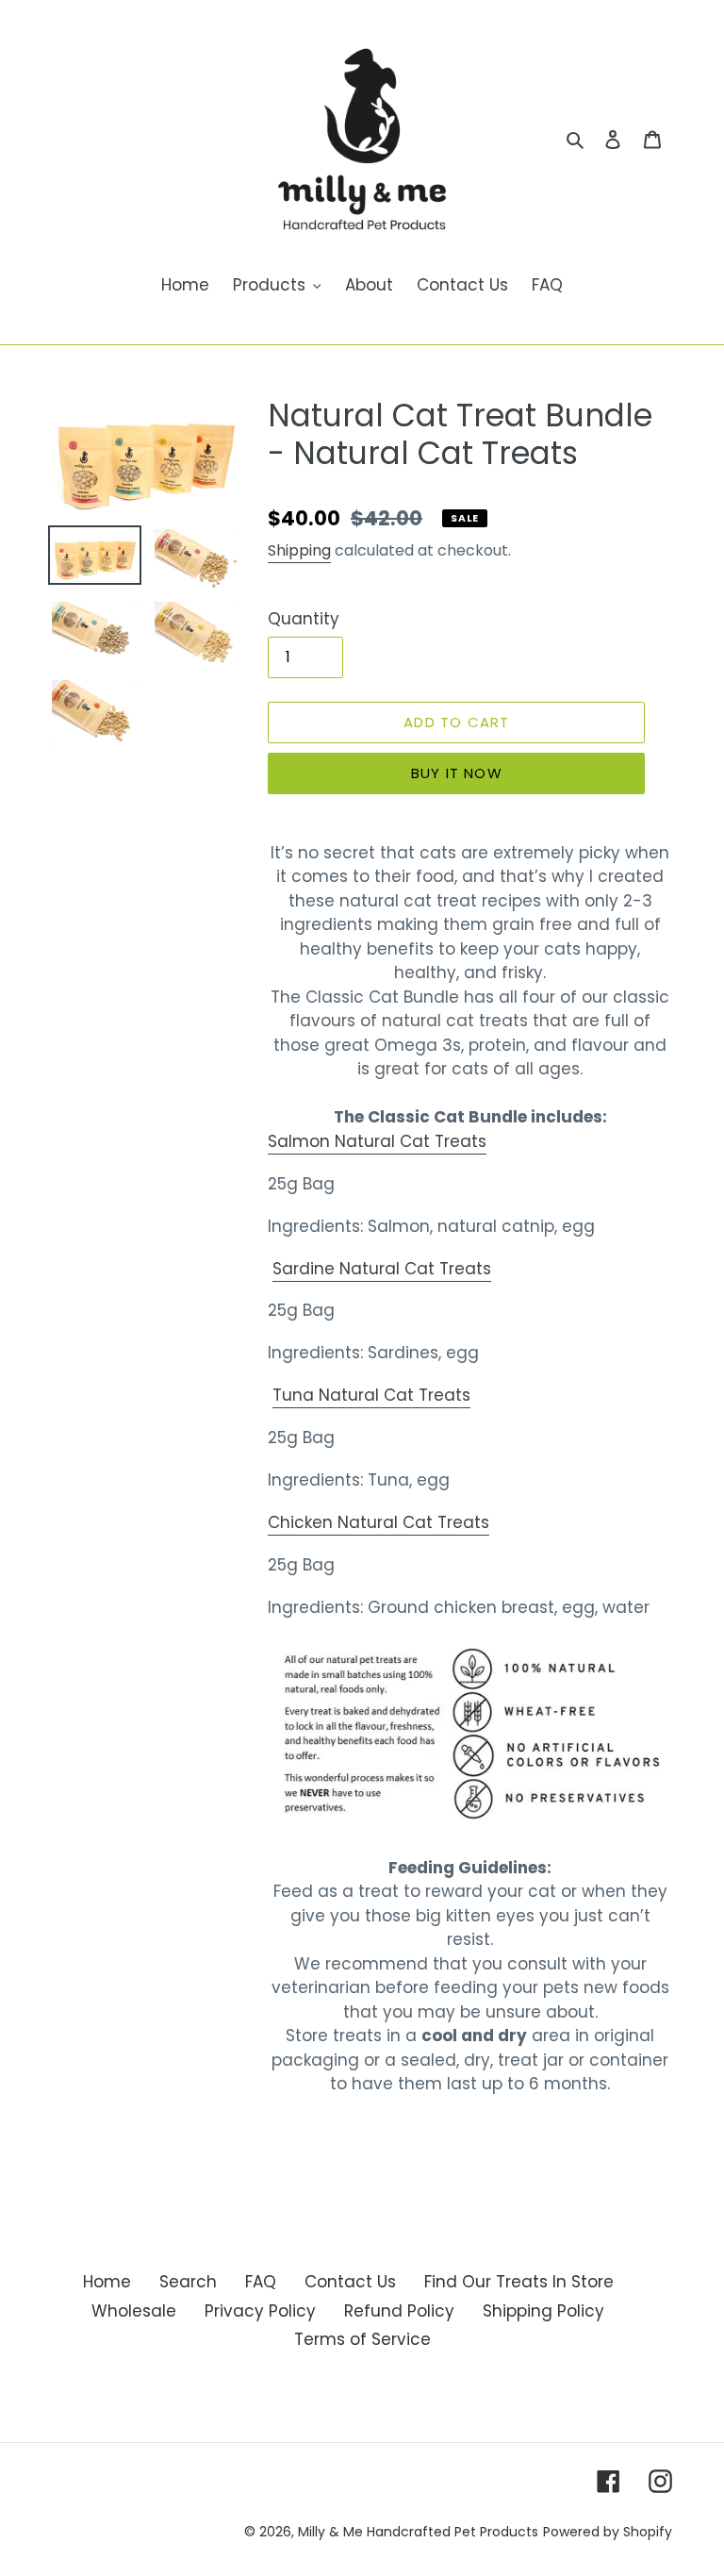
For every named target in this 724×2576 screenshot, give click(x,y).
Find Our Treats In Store (519, 2282)
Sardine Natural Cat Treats (382, 1269)
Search (188, 2282)
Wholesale (134, 2311)
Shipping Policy (543, 2311)
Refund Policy (399, 2311)
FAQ (261, 2282)
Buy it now (457, 773)
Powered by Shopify (608, 2532)
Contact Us (350, 2282)
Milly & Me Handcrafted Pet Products (418, 2532)
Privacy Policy (260, 2311)
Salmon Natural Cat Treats (377, 1141)
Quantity (304, 619)
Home (107, 2282)
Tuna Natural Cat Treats (371, 1395)
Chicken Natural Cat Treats (378, 1522)
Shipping (299, 550)
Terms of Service (362, 2339)
